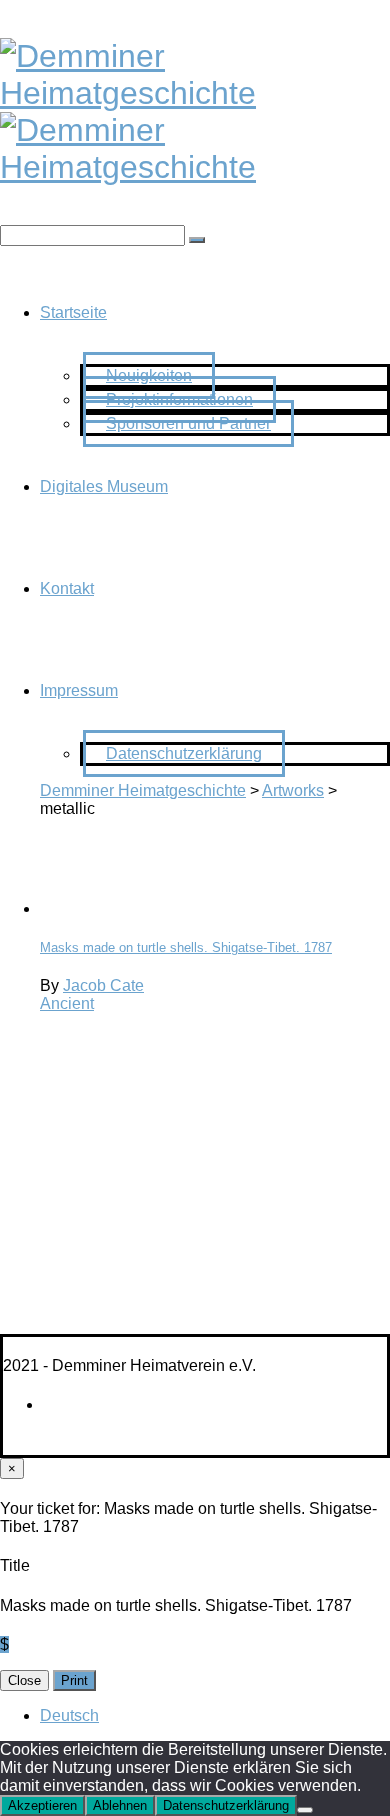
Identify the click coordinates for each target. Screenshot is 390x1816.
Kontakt (67, 588)
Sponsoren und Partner (188, 423)
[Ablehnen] (305, 1810)
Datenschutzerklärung (184, 753)
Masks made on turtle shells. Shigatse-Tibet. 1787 (186, 947)
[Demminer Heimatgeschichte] (195, 93)
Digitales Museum (104, 486)
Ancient (67, 1003)
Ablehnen (120, 1805)
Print (74, 1680)
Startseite (73, 312)
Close (24, 1680)
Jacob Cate (103, 985)
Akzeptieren (42, 1805)
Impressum (79, 690)
